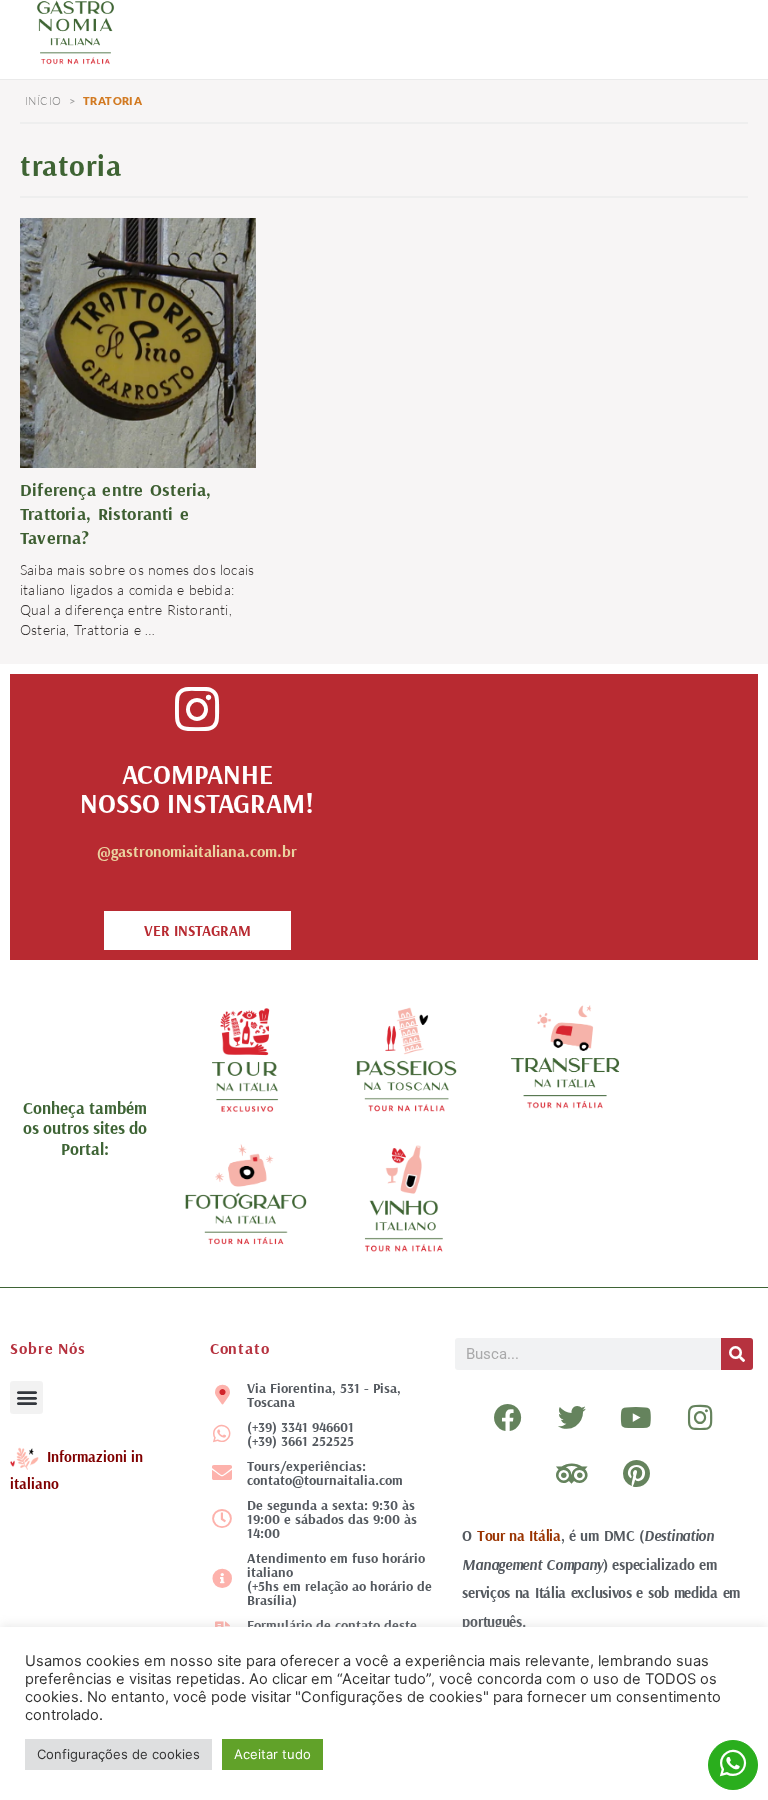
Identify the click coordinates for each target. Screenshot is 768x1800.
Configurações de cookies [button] (118, 1754)
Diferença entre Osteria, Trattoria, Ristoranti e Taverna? (116, 513)
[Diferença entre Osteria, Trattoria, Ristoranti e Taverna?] (138, 341)
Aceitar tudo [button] (272, 1754)
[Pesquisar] (737, 1354)
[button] (26, 1397)
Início (43, 101)
